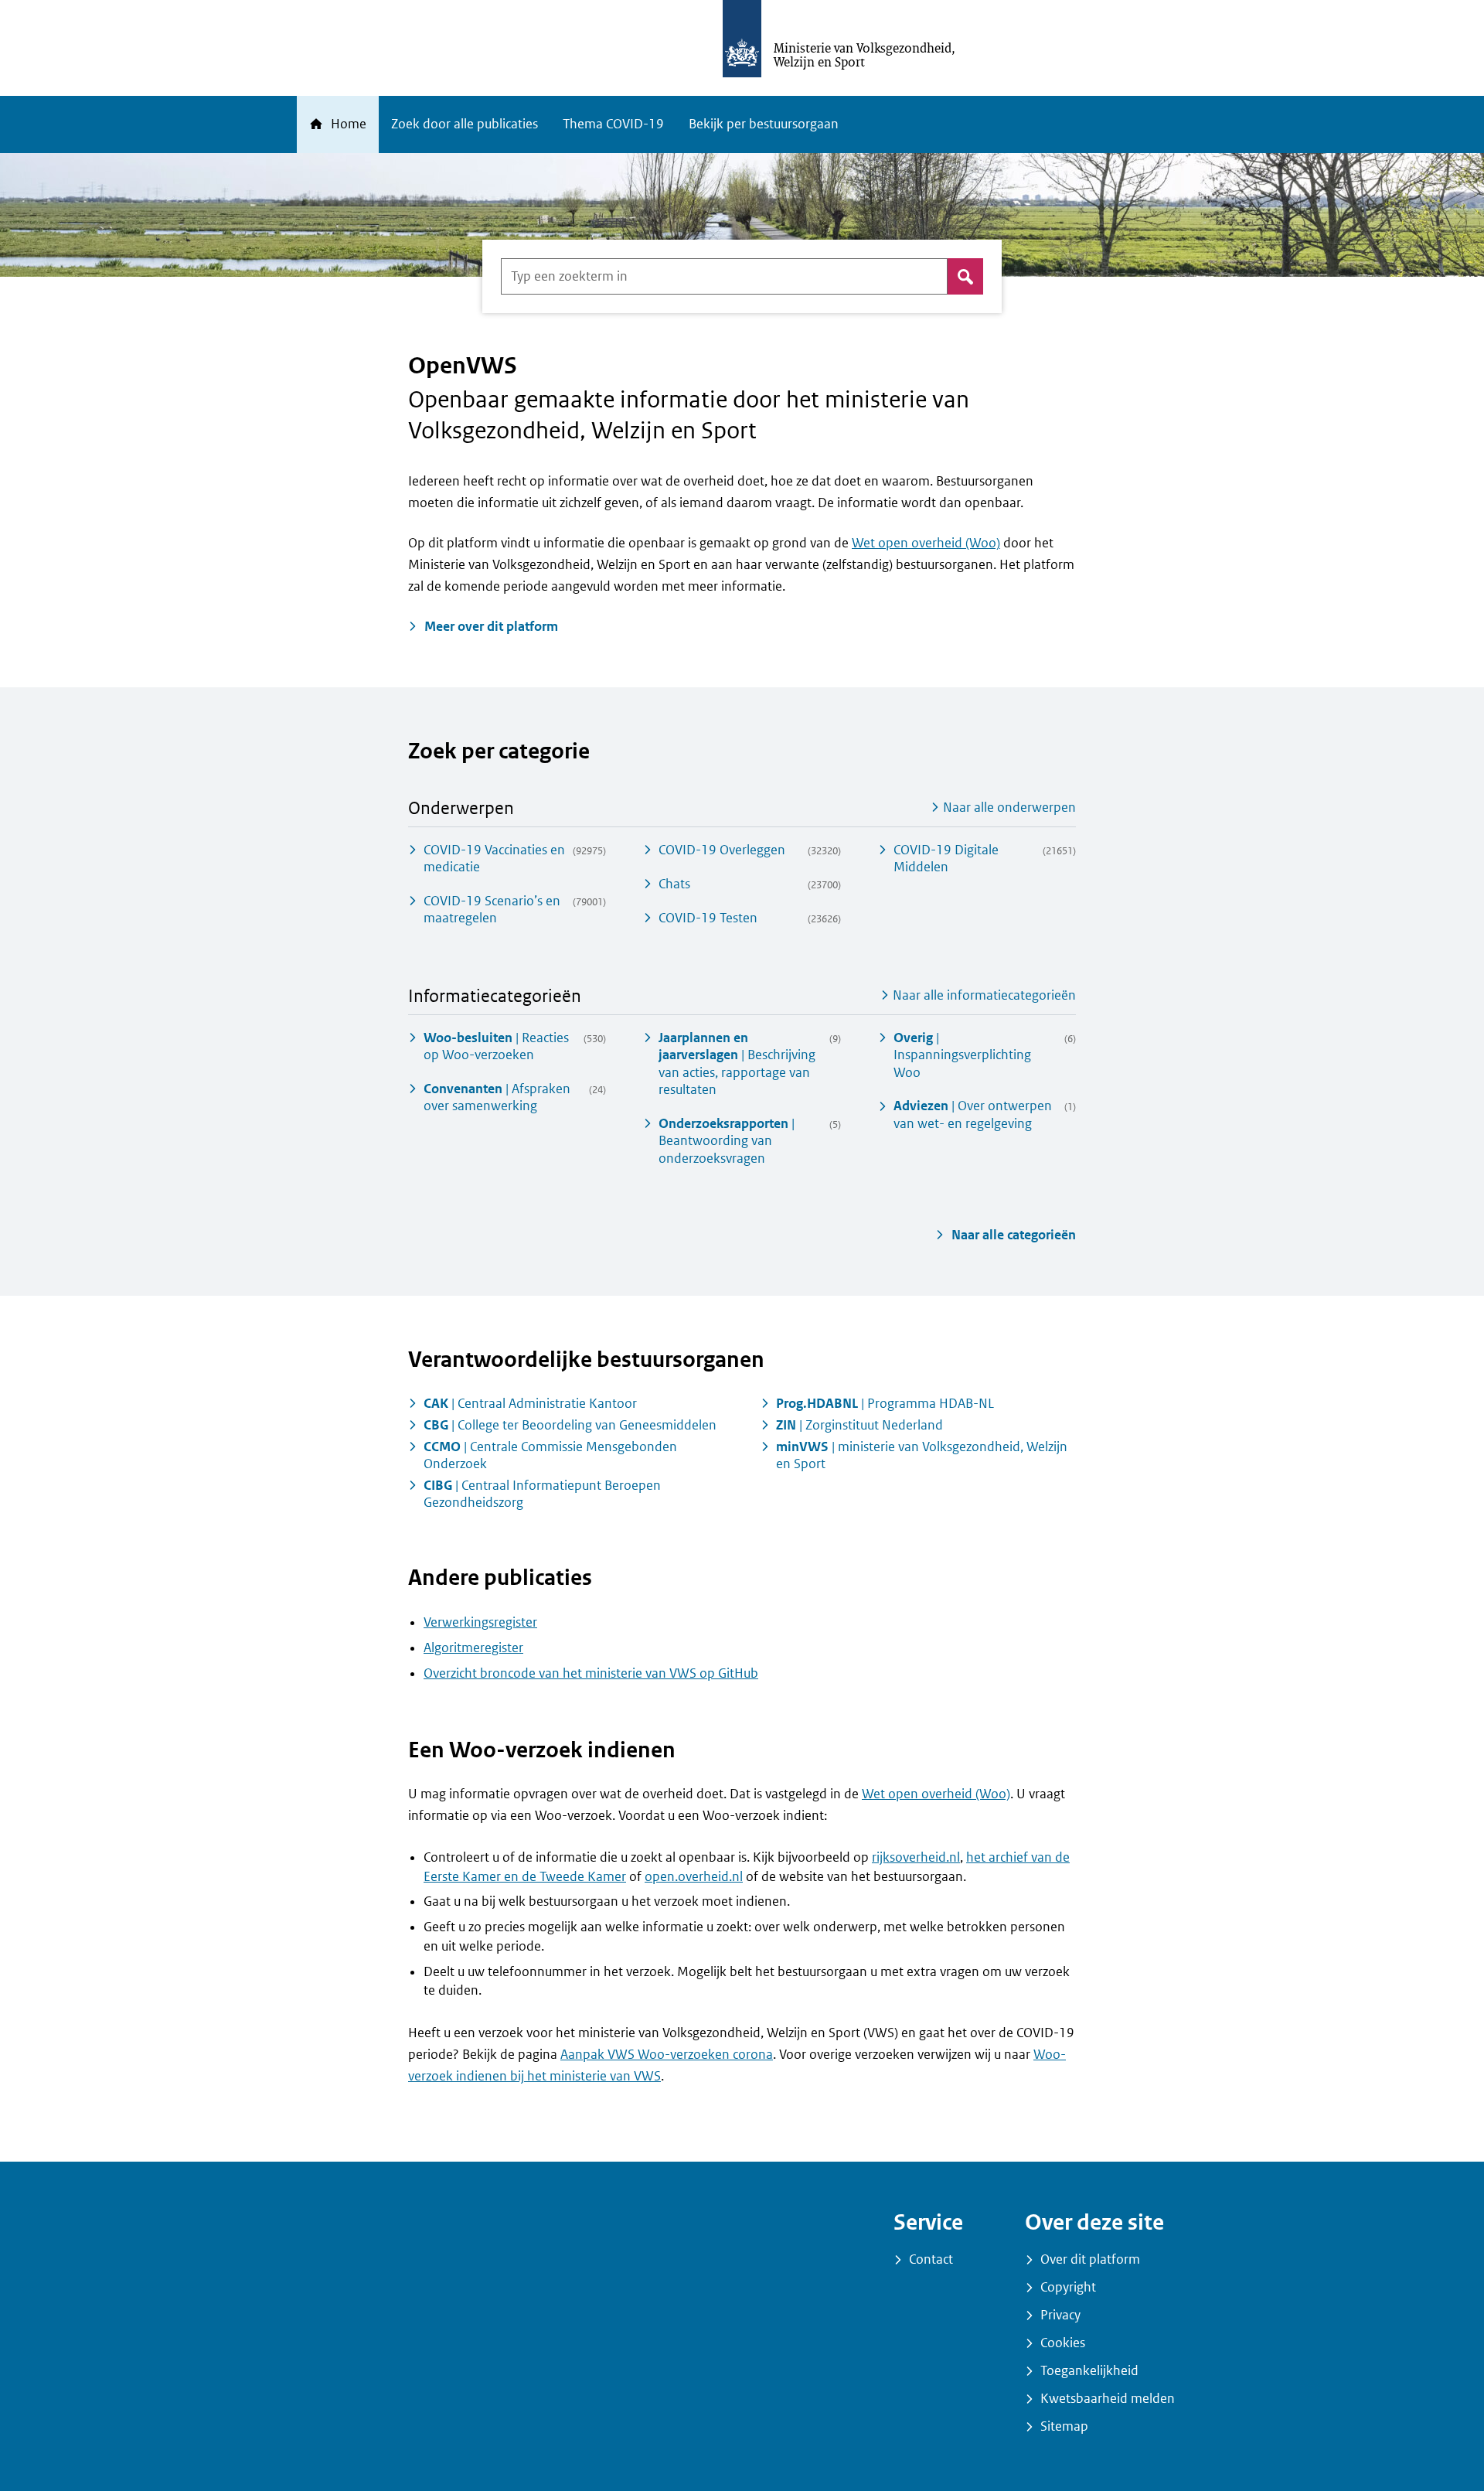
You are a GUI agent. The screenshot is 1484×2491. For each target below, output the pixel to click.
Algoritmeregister (473, 1648)
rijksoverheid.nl (916, 1857)
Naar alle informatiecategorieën (983, 995)
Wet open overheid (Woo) (926, 543)
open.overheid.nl (694, 1877)
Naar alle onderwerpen (1008, 808)
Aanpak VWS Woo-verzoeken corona (667, 2055)
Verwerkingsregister (480, 1622)
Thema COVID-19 (613, 124)
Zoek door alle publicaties (465, 124)
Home (347, 124)
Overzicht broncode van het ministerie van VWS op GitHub (591, 1673)
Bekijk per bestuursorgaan (764, 124)
